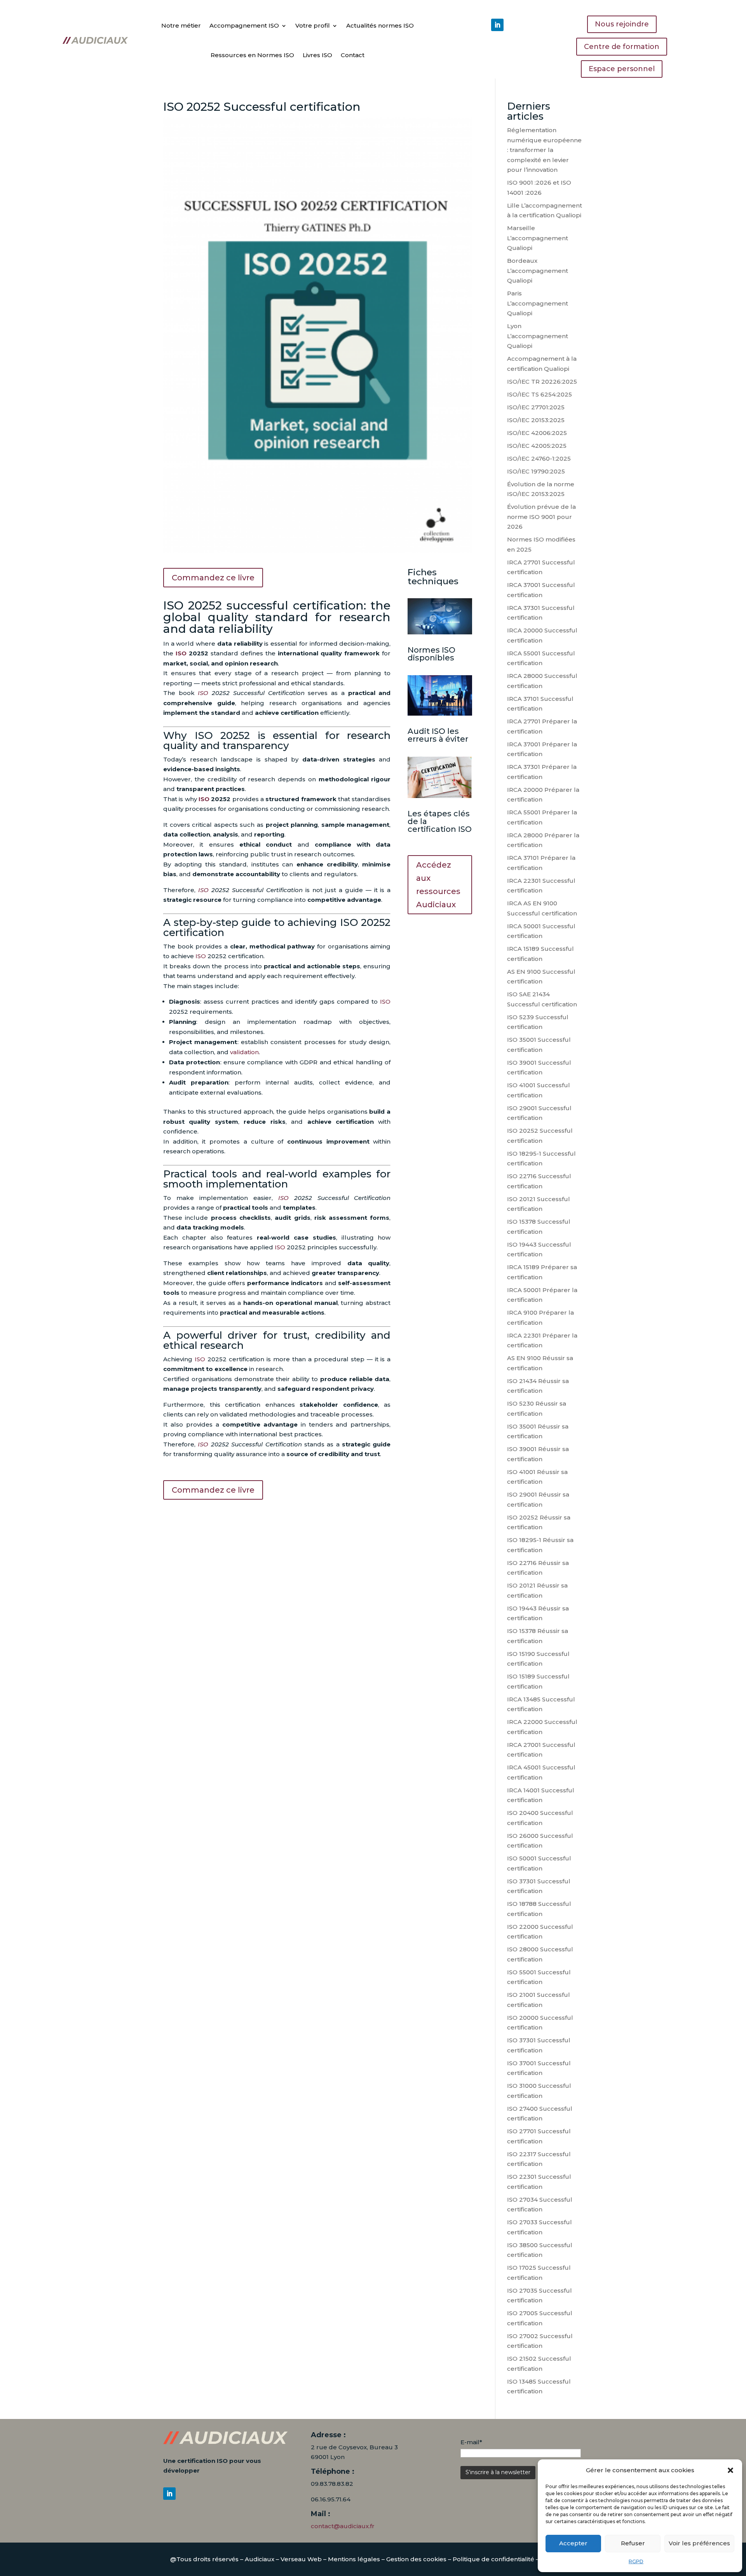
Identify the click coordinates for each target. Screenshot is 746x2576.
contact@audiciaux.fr (343, 2526)
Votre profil (313, 25)
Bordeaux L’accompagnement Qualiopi (538, 271)
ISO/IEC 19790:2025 (536, 471)
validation (244, 1052)
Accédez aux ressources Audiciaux (438, 885)
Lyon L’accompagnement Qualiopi (538, 336)
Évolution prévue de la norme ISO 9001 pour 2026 (541, 517)
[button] (730, 2470)
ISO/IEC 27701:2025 (536, 407)
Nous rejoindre (622, 24)
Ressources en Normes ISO (252, 55)
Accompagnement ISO (244, 25)
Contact (353, 55)
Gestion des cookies (416, 2559)
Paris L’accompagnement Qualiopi (538, 303)
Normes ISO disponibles (431, 654)
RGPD (636, 2561)
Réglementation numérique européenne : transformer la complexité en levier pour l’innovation (544, 150)
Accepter (573, 2543)
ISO (181, 653)
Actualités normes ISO (380, 25)
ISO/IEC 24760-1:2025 (539, 458)
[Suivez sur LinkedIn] (497, 25)
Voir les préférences (699, 2543)
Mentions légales (354, 2559)
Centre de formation (622, 47)
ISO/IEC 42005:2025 (537, 446)
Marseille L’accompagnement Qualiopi (538, 238)
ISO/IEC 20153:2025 (536, 420)
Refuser (633, 2543)
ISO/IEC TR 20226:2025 (542, 382)
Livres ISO (317, 55)
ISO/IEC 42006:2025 (537, 433)
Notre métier (181, 25)
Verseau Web (301, 2559)
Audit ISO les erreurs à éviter (438, 735)
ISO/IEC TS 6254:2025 (539, 394)
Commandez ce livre (213, 578)
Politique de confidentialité (493, 2559)
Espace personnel (622, 69)
